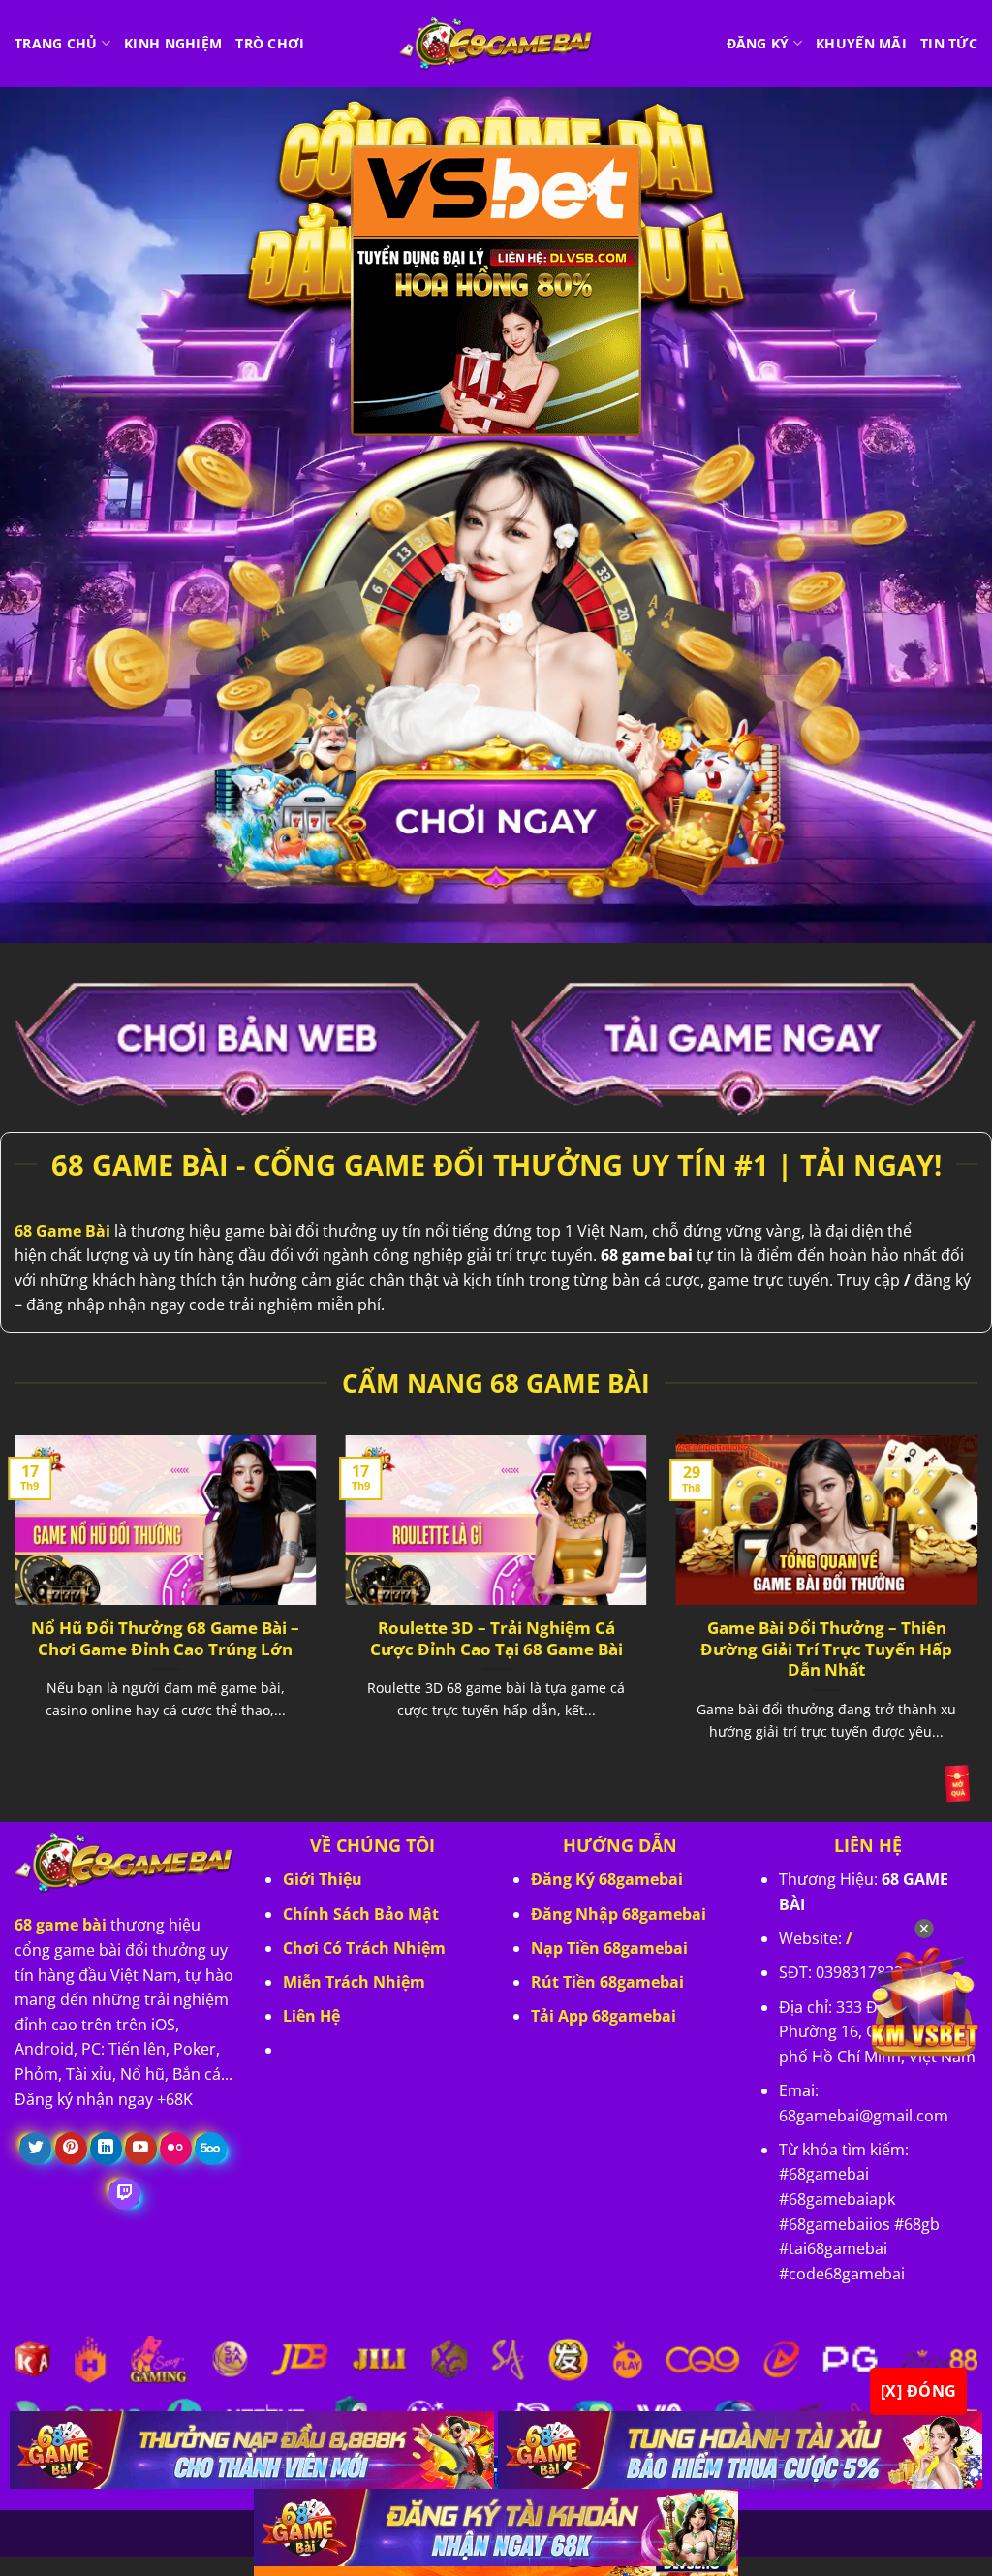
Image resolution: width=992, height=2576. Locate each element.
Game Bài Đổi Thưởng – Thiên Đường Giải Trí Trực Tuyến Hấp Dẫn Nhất (826, 1649)
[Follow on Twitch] (124, 2194)
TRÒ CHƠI (270, 43)
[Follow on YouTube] (141, 2149)
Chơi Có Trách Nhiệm (364, 1948)
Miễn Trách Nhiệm (354, 1982)
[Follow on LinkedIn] (106, 2149)
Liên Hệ (311, 2016)
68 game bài (61, 1925)
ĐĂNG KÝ (758, 43)
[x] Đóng (919, 2391)
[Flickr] (176, 2149)
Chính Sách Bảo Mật (361, 1914)
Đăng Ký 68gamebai (607, 1879)
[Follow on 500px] (211, 2149)
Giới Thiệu (323, 1879)
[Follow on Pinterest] (71, 2149)
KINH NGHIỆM (173, 43)
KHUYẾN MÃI (861, 43)
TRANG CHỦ (56, 43)
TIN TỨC (949, 43)
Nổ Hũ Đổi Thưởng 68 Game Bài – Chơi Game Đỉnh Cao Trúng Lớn (165, 1638)
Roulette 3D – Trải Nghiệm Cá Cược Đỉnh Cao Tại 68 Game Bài (496, 1638)
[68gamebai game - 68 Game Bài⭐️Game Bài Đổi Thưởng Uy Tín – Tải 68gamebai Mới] (496, 44)
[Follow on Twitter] (35, 2149)
